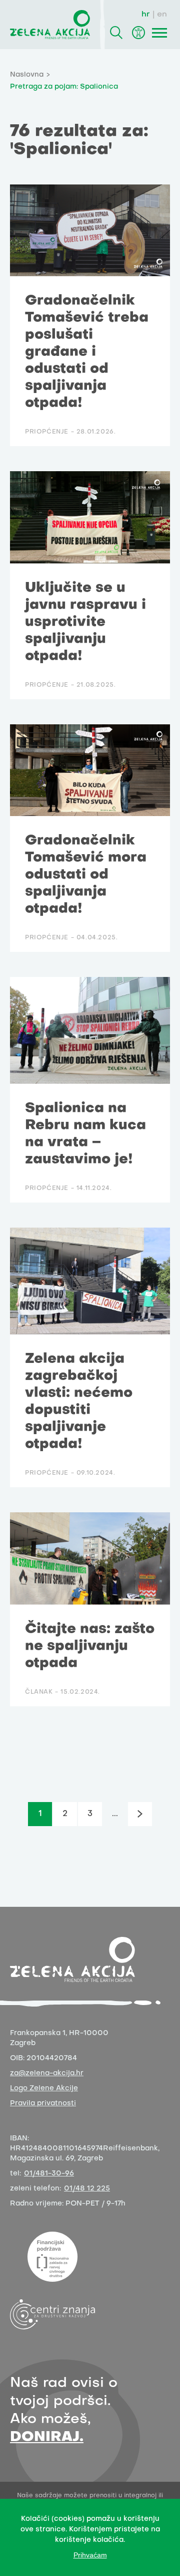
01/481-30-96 (49, 2174)
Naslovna (27, 75)
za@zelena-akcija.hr (47, 2073)
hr (146, 15)
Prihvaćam (90, 2555)
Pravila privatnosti (43, 2104)
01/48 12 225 (87, 2189)
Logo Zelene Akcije (44, 2089)
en (162, 15)
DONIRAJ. (47, 2437)
